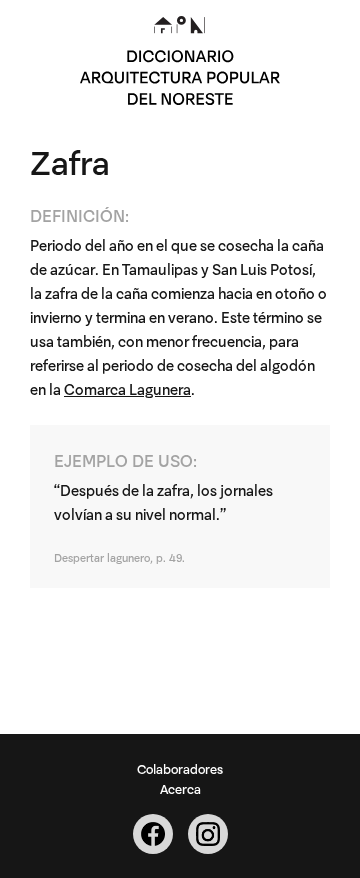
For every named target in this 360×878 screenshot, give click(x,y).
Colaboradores (180, 768)
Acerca (180, 788)
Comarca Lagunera (127, 388)
